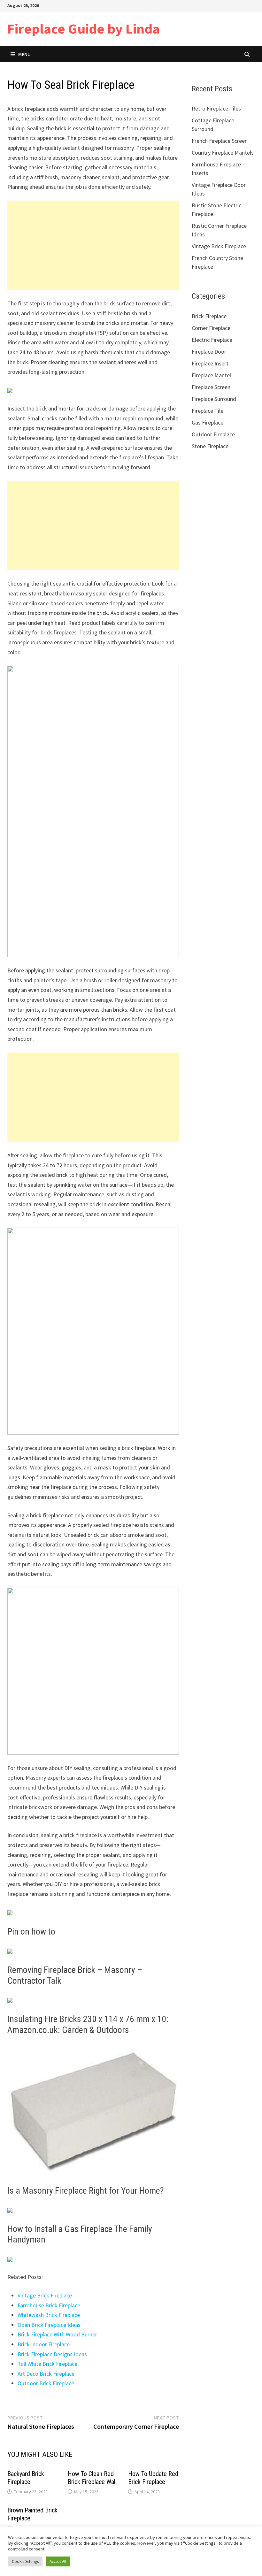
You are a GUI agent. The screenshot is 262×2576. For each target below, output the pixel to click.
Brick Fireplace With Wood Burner (57, 2334)
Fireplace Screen (211, 387)
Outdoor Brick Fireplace (46, 2383)
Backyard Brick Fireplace (26, 2478)
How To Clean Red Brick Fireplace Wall (92, 2478)
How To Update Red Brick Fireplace (153, 2478)
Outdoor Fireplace (213, 434)
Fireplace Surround (214, 399)
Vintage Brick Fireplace (45, 2295)
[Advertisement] (93, 245)
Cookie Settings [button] (25, 2561)
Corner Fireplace (211, 328)
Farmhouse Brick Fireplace (49, 2305)
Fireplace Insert (210, 363)
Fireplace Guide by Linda (84, 29)
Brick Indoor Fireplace (44, 2344)
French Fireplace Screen (220, 141)
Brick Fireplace (209, 316)
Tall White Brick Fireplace (47, 2364)
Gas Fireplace (208, 422)
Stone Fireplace (210, 446)
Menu (24, 54)
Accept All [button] (58, 2561)
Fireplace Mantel (211, 375)
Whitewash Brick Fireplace (49, 2315)
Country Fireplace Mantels (223, 153)
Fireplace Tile (208, 411)
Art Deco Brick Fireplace (46, 2374)
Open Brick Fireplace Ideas (49, 2325)
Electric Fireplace (212, 340)
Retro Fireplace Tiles (216, 108)
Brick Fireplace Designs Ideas (52, 2354)
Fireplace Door (209, 352)
